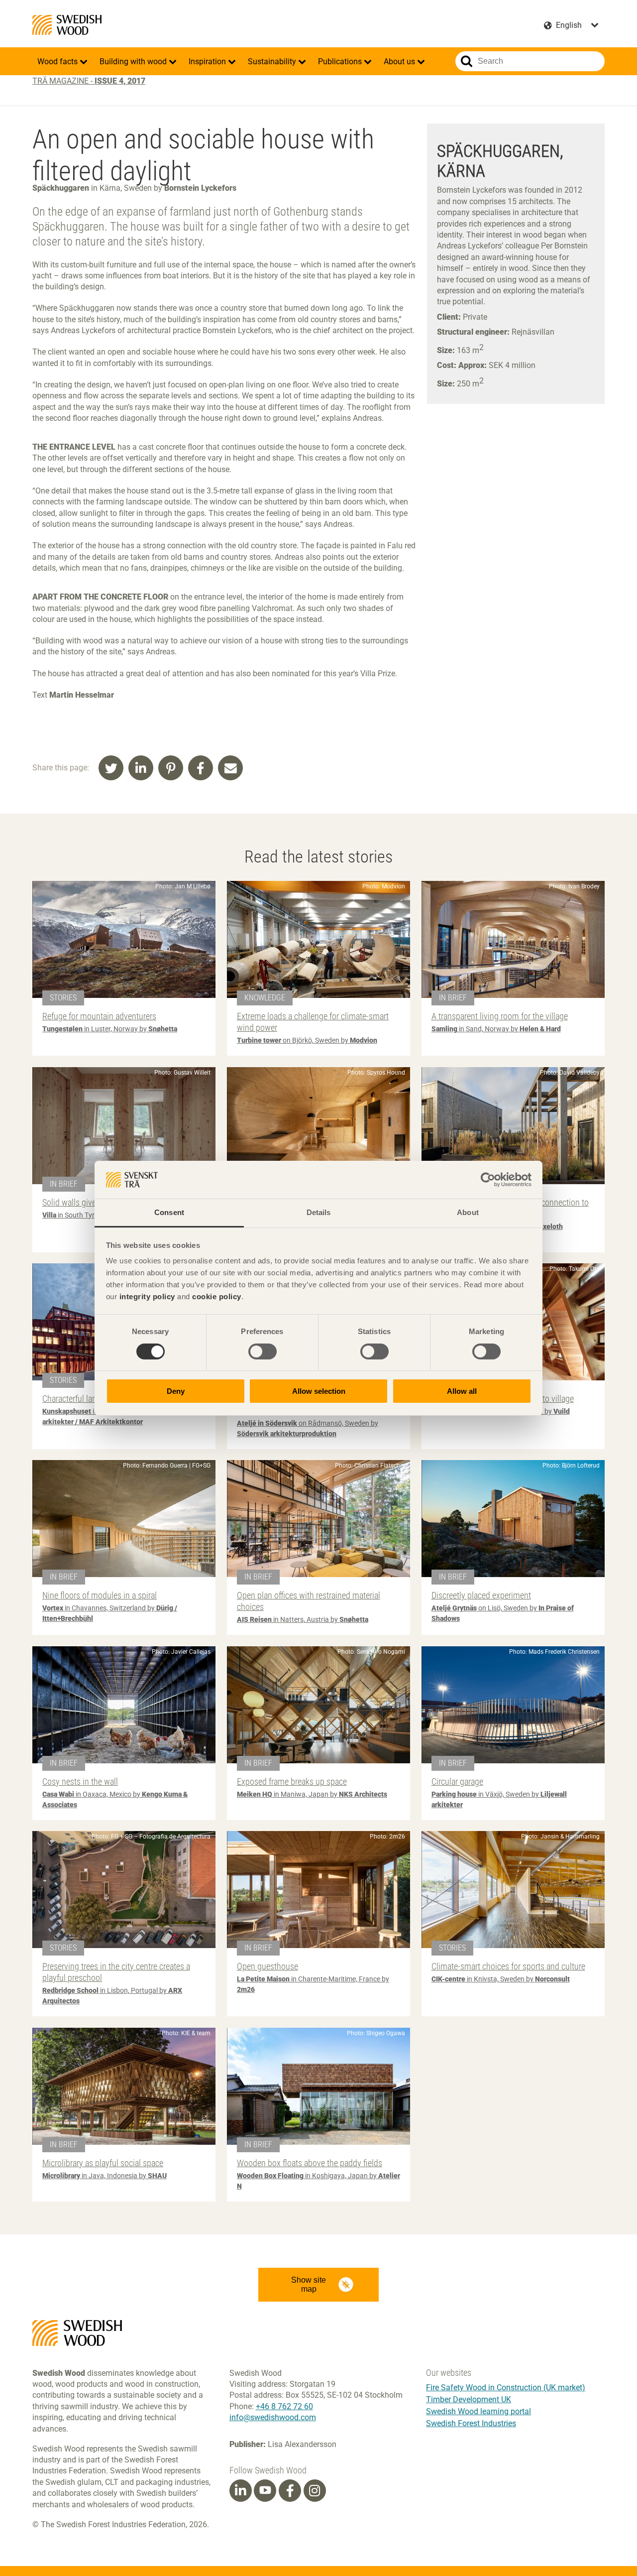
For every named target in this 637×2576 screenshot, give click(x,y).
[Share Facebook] (201, 768)
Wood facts (58, 61)
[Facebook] (290, 2491)
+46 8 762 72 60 (284, 2406)
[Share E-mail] (230, 768)
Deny (176, 1391)
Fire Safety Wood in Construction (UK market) (506, 2388)
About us (400, 61)
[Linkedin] (240, 2491)
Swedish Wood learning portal (478, 2411)
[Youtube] (265, 2491)
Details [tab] (319, 1212)
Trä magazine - (89, 81)
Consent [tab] (169, 1212)
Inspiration (208, 61)
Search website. (467, 61)
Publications (341, 61)
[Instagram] (315, 2491)
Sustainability (273, 61)
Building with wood (134, 61)
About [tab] (468, 1212)
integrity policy (147, 1296)
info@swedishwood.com (273, 2417)
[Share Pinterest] (171, 768)
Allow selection (319, 1391)
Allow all (462, 1391)
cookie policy (217, 1296)
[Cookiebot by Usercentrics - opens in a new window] (488, 1180)
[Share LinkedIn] (141, 768)
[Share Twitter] (111, 768)
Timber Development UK (469, 2399)
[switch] (263, 1351)
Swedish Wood (67, 25)
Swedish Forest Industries (471, 2423)
